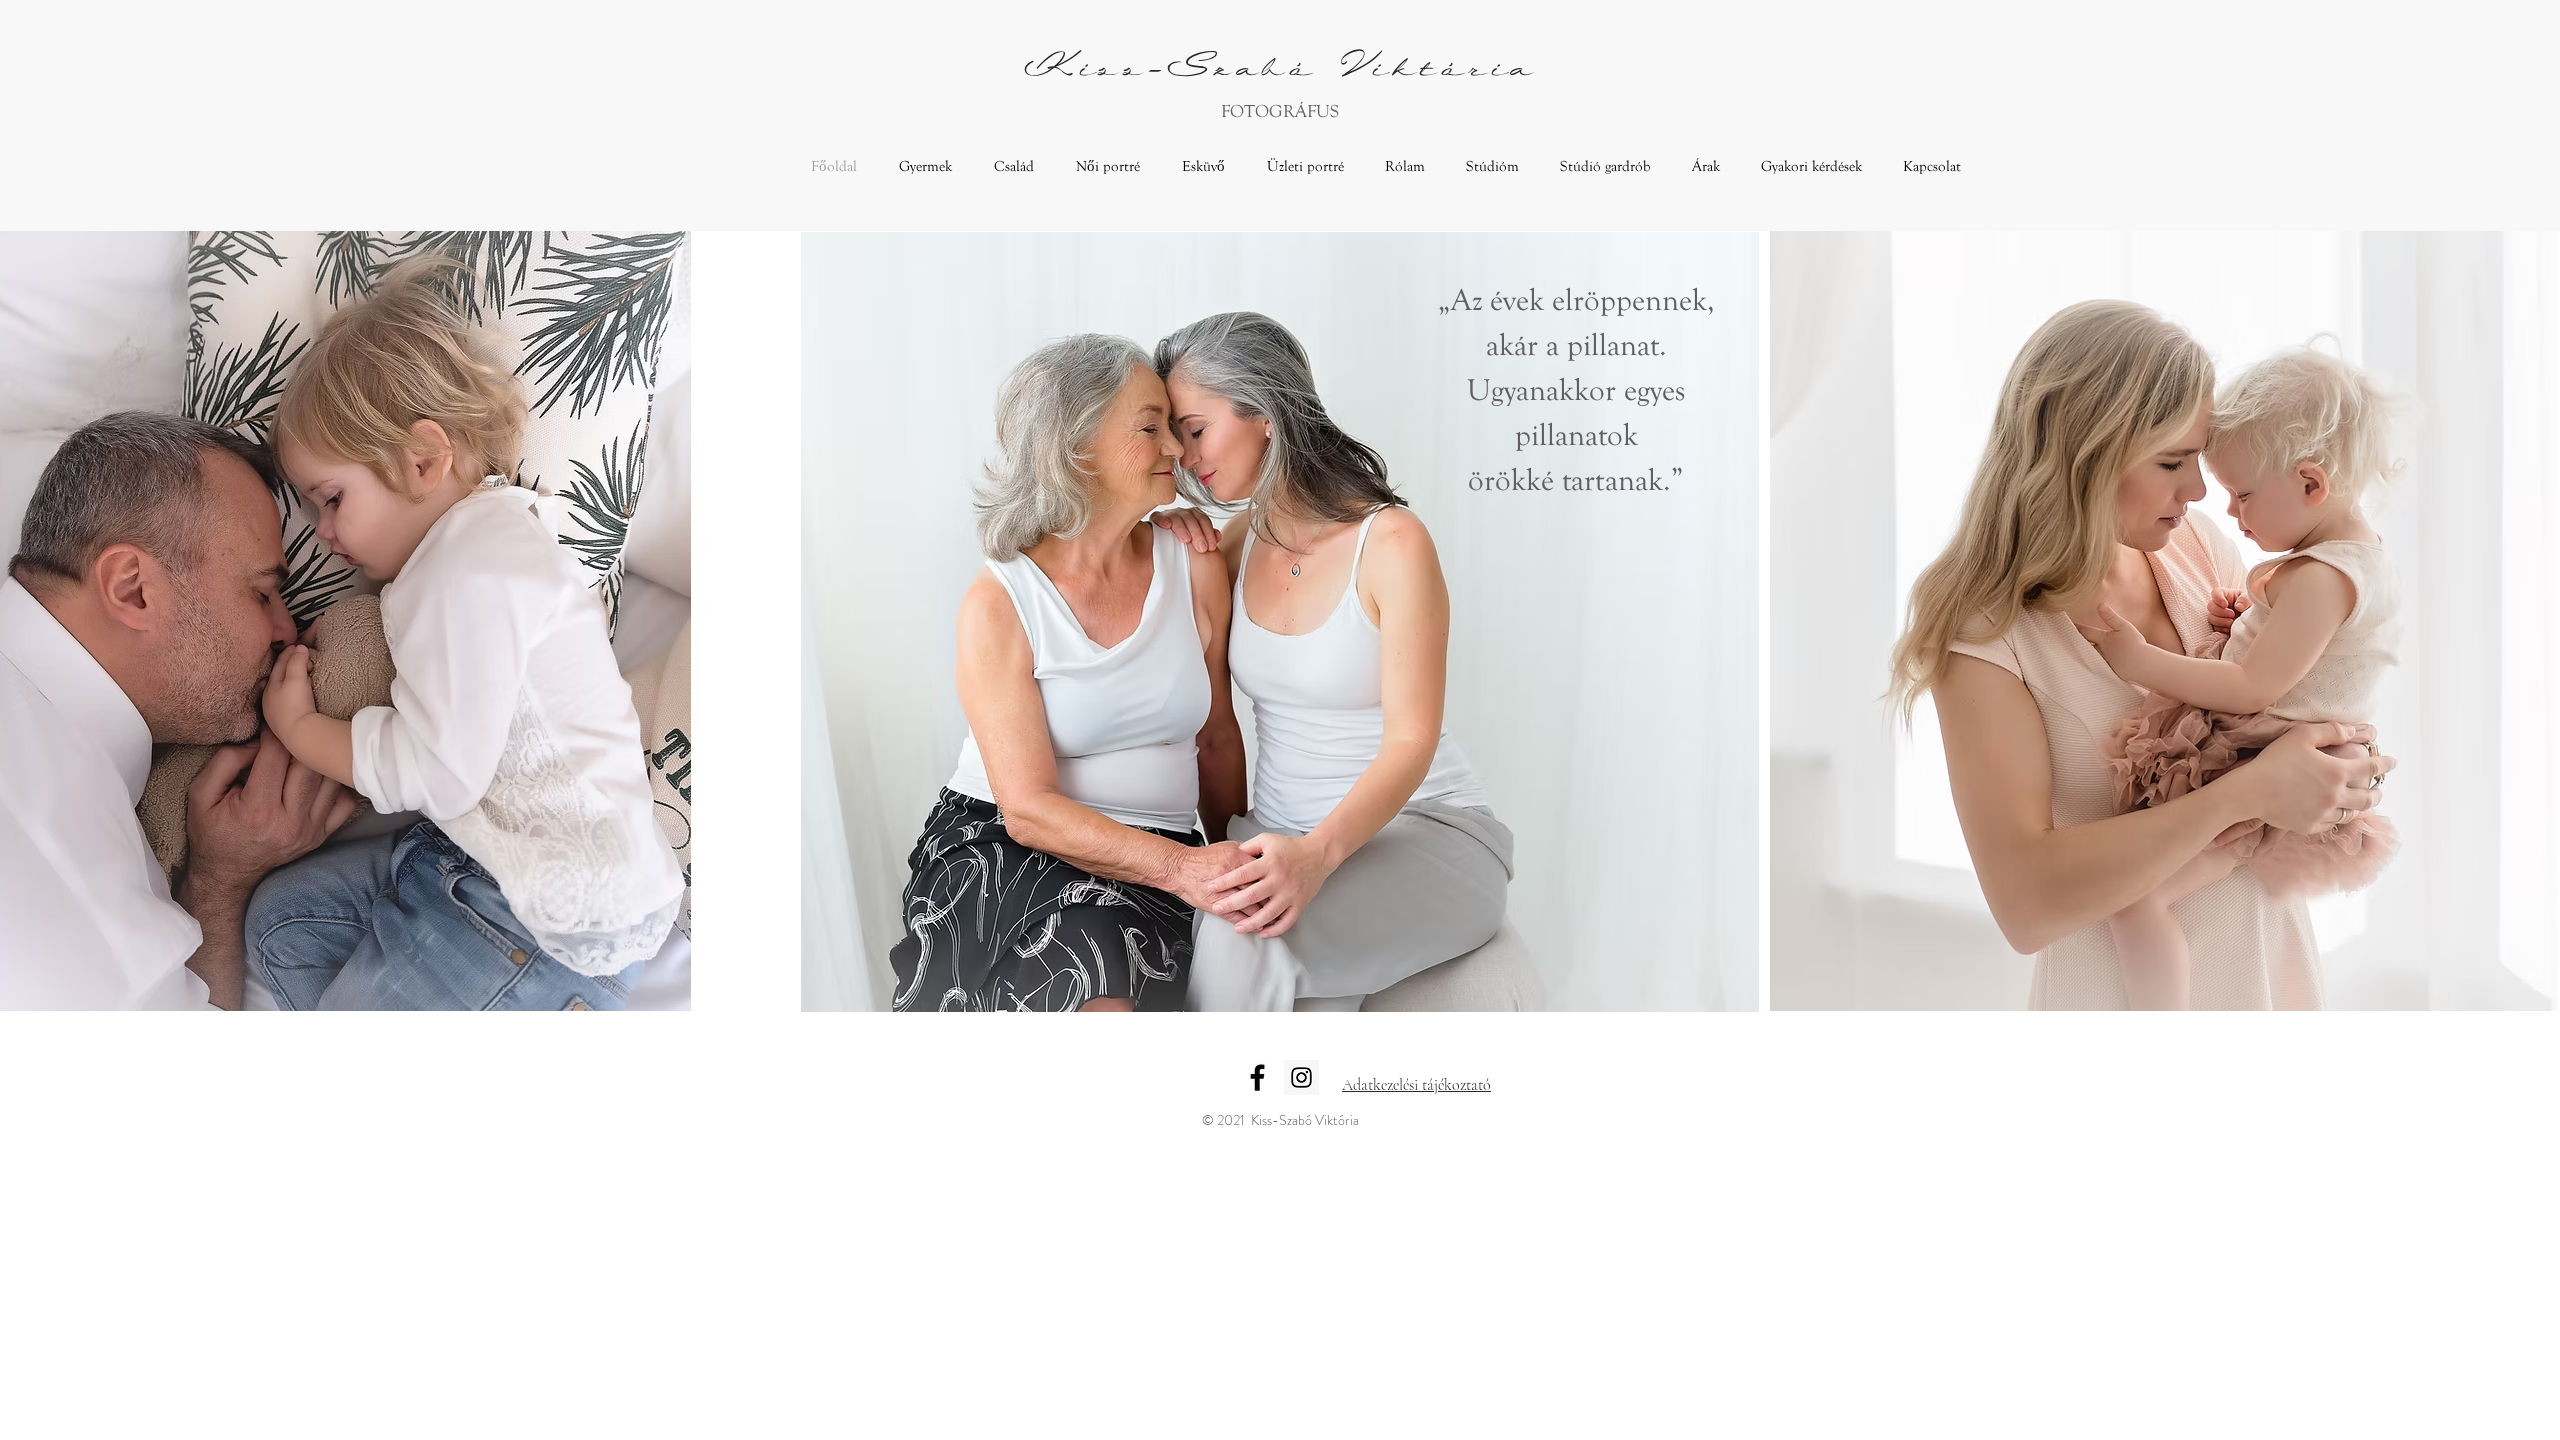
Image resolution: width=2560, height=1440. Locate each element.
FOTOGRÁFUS (1280, 111)
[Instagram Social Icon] (1301, 1077)
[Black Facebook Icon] (1257, 1077)
